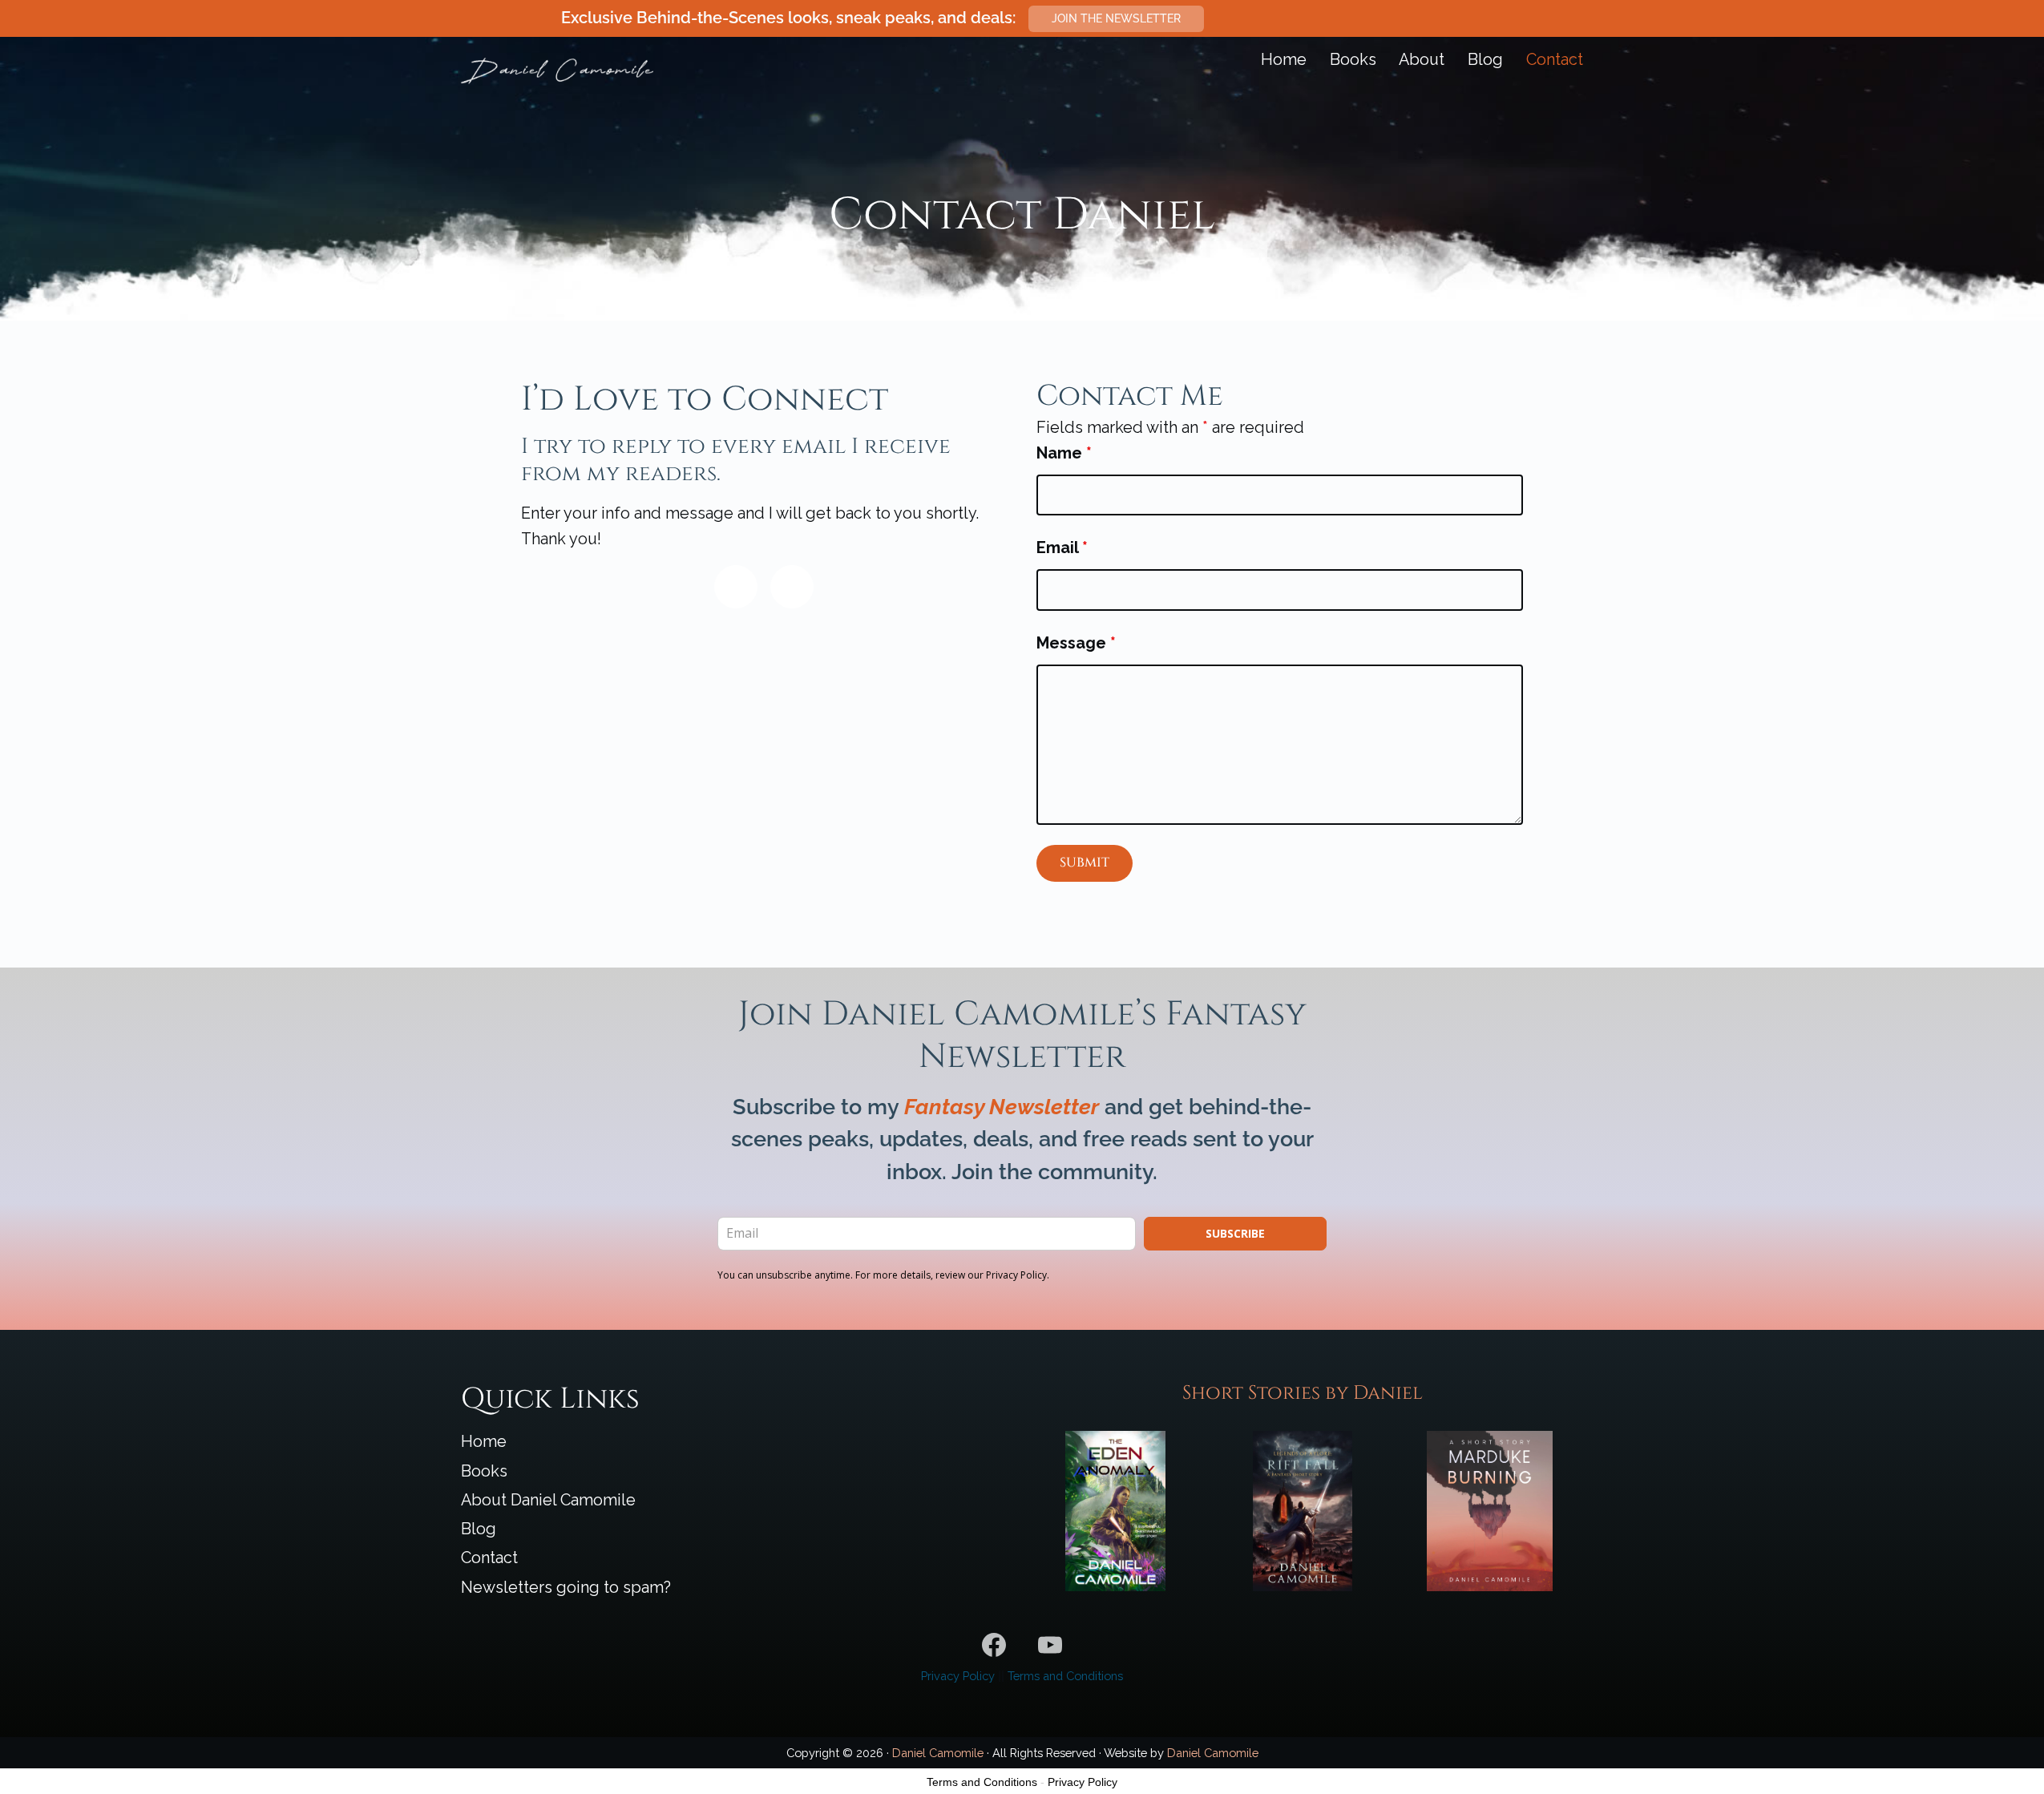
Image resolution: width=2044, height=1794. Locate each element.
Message (1076, 643)
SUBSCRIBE (1235, 1233)
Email (1062, 547)
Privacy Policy (958, 1676)
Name (1064, 453)
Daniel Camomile (938, 1753)
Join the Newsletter (1116, 18)
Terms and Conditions (1065, 1676)
